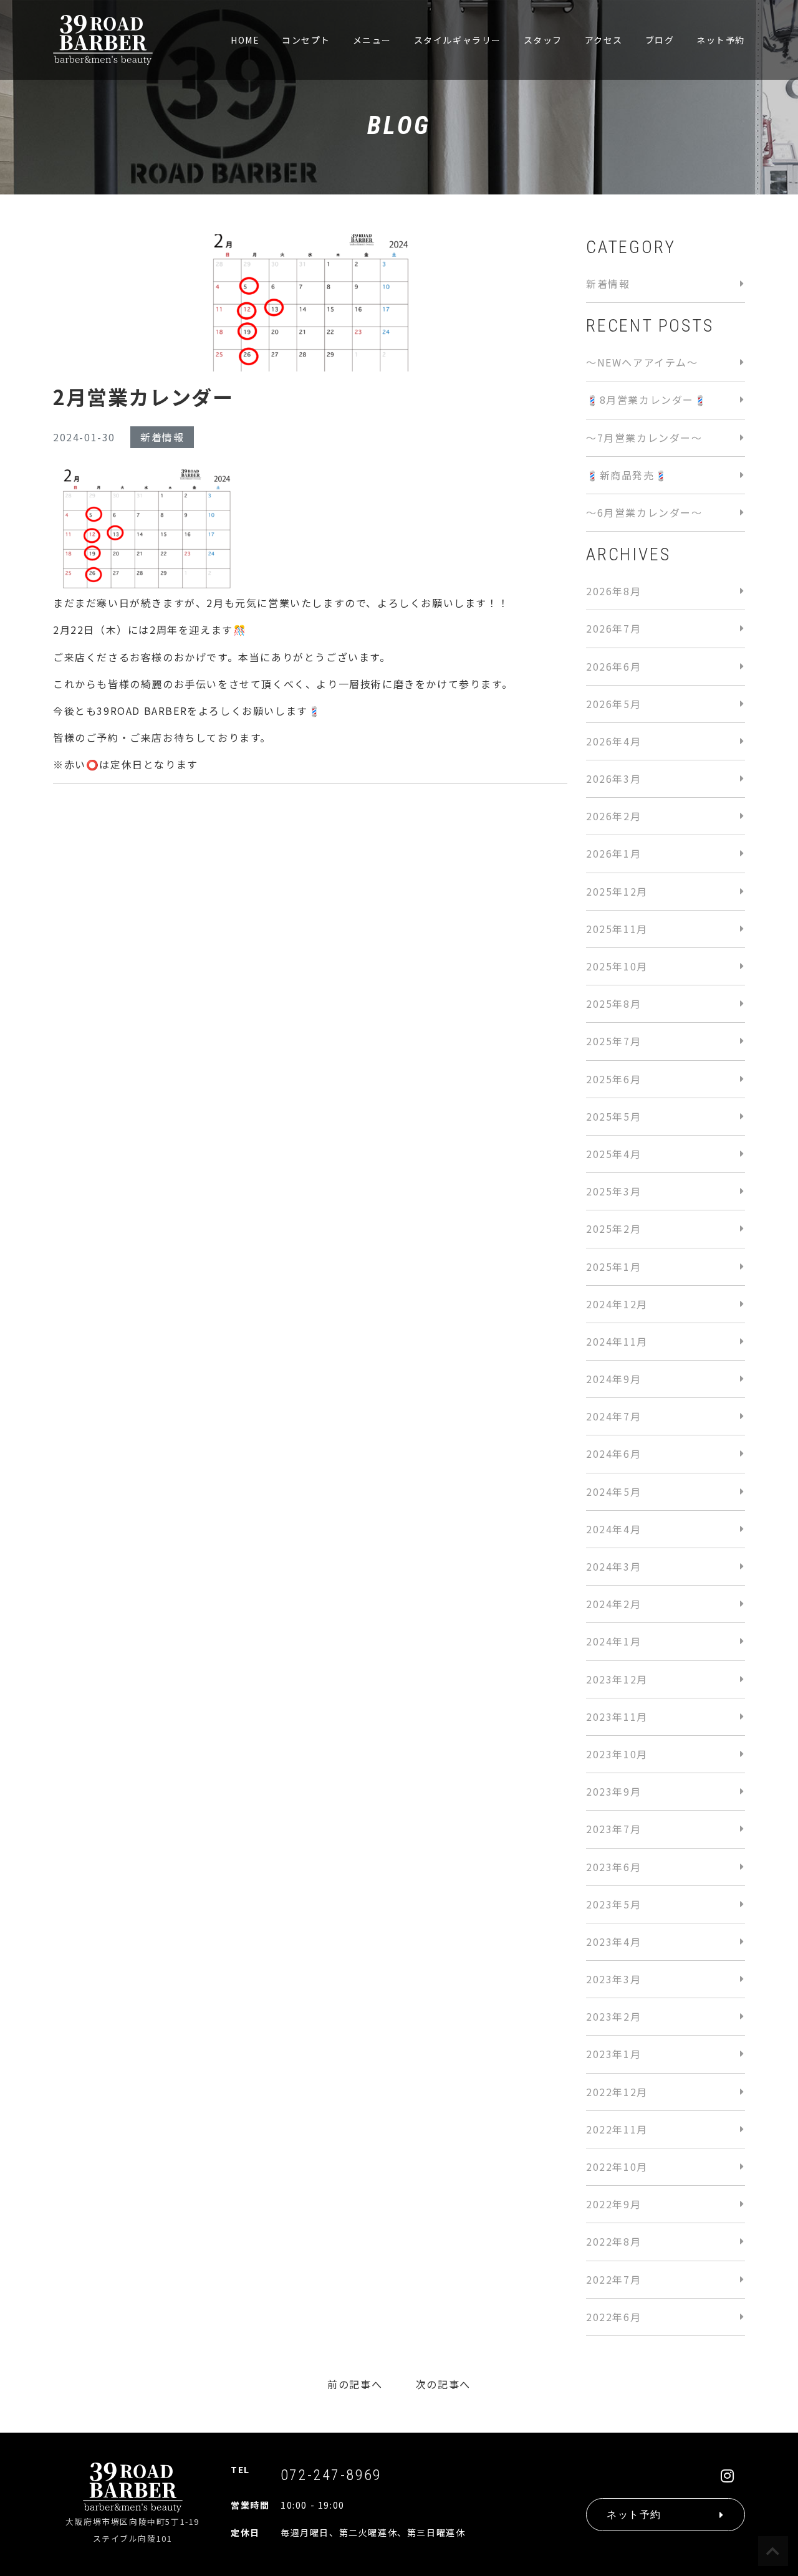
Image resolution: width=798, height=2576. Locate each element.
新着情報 (162, 437)
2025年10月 (617, 966)
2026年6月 (613, 666)
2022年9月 (613, 2204)
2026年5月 (613, 704)
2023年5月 (613, 1904)
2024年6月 (613, 1453)
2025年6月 (613, 1079)
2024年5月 (613, 1491)
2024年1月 (613, 1641)
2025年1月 (613, 1266)
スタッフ (543, 40)
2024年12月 (617, 1304)
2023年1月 (613, 2054)
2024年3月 (613, 1566)
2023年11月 (617, 1717)
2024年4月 (613, 1529)
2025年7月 (613, 1041)
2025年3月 (613, 1191)
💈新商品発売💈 (627, 475)
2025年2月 (613, 1228)
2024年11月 (617, 1341)
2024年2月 (613, 1604)
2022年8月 (613, 2241)
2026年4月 (613, 741)
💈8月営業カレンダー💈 (647, 400)
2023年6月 (613, 1867)
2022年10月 (617, 2167)
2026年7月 (613, 628)
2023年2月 (613, 2016)
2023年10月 (617, 1754)
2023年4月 (613, 1942)
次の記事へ (443, 2384)
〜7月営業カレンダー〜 (644, 438)
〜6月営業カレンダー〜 (644, 512)
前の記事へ (355, 2384)
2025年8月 (613, 1003)
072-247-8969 (331, 2475)
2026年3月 (613, 778)
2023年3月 (613, 1979)
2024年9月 (613, 1379)
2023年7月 (613, 1829)
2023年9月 (613, 1791)
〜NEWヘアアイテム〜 (642, 362)
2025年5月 (613, 1116)
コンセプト (306, 40)
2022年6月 (613, 2317)
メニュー (372, 40)
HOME (245, 40)
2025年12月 (617, 891)
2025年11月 (617, 929)
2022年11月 (617, 2129)
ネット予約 (721, 40)
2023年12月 (617, 1679)
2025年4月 (613, 1154)
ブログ (660, 40)
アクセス (604, 40)
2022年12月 (617, 2092)
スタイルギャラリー (458, 40)
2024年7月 (613, 1416)
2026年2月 (613, 816)
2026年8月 (613, 591)
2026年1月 (613, 853)
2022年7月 (613, 2279)
